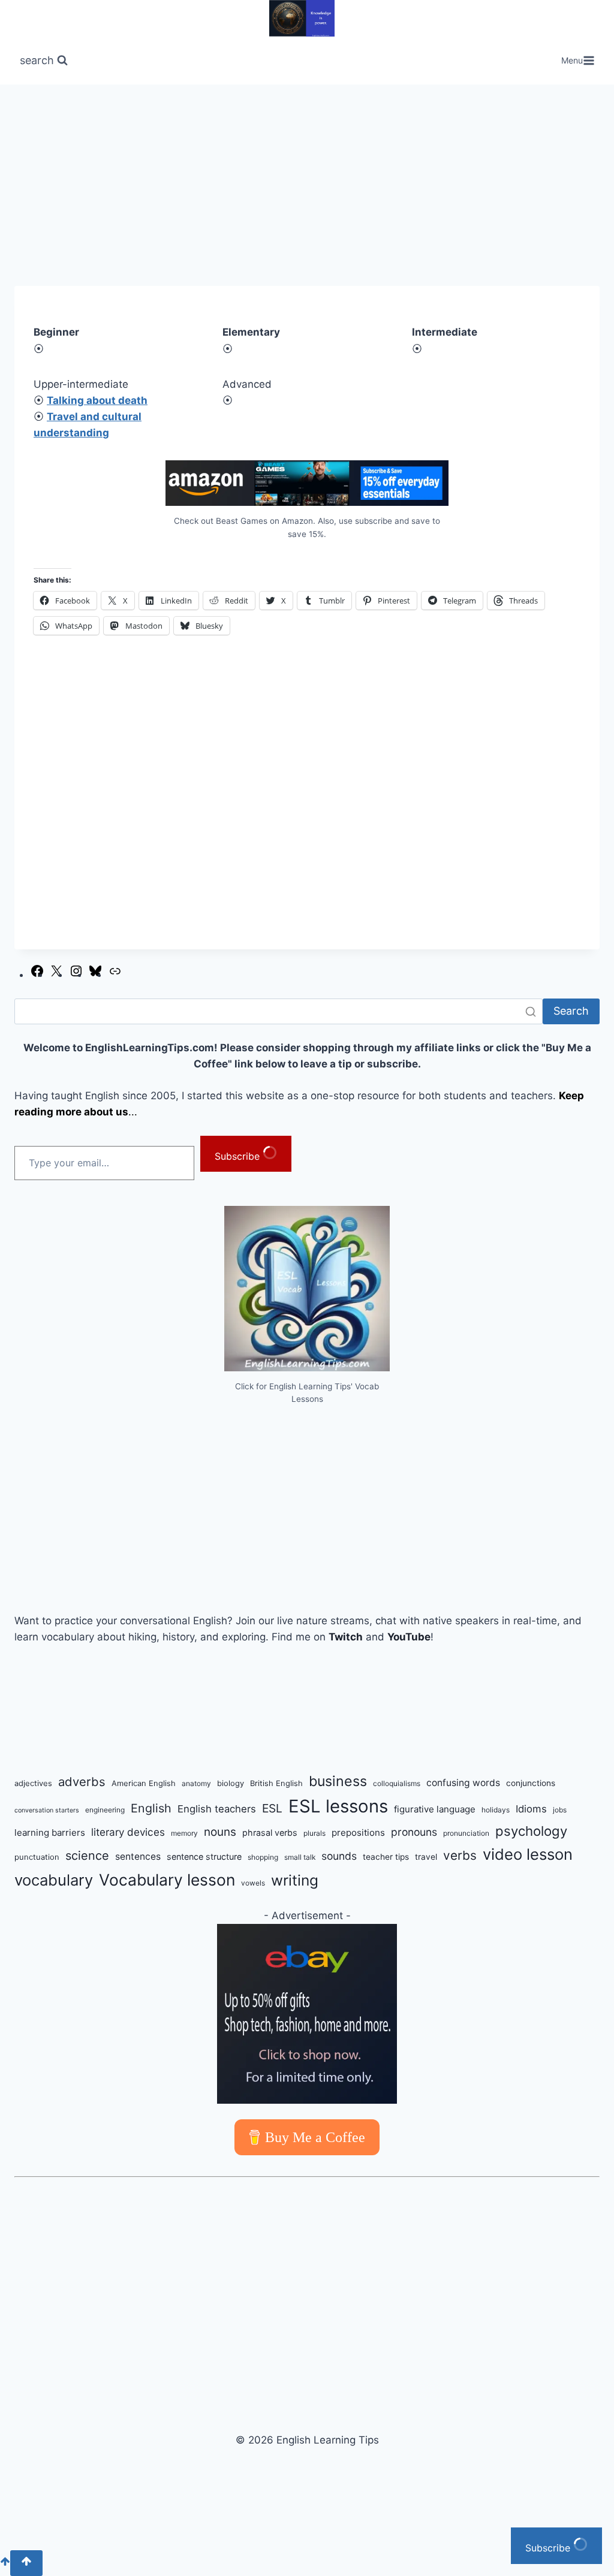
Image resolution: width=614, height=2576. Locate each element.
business (338, 1781)
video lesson (528, 1854)
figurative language (435, 1809)
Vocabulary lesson (167, 1880)
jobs (560, 1810)
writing (295, 1880)
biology (231, 1783)
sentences (138, 1856)
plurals (314, 1833)
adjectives (33, 1783)
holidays (496, 1810)
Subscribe (239, 1156)
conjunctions (531, 1783)
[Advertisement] (307, 197)
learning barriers (50, 1833)
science (87, 1856)
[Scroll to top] (5, 2563)
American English (144, 1783)
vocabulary (54, 1880)
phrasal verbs (270, 1833)
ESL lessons (338, 1806)
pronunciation (466, 1833)
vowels (253, 1883)
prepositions (358, 1833)
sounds (339, 1856)
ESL (272, 1808)
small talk (300, 1857)
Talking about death (97, 400)
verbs (460, 1855)
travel (426, 1857)
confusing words (463, 1783)
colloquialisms (397, 1783)
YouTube (409, 1637)
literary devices (128, 1832)
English (151, 1808)
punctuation (37, 1857)
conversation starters (47, 1810)
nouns (220, 1832)
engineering (105, 1810)
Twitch (346, 1637)
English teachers (217, 1809)
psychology (531, 1831)
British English (276, 1783)
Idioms (531, 1809)
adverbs (82, 1782)
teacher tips (386, 1857)
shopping (263, 1857)
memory (184, 1833)
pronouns (414, 1832)
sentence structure (204, 1856)
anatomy (196, 1783)
